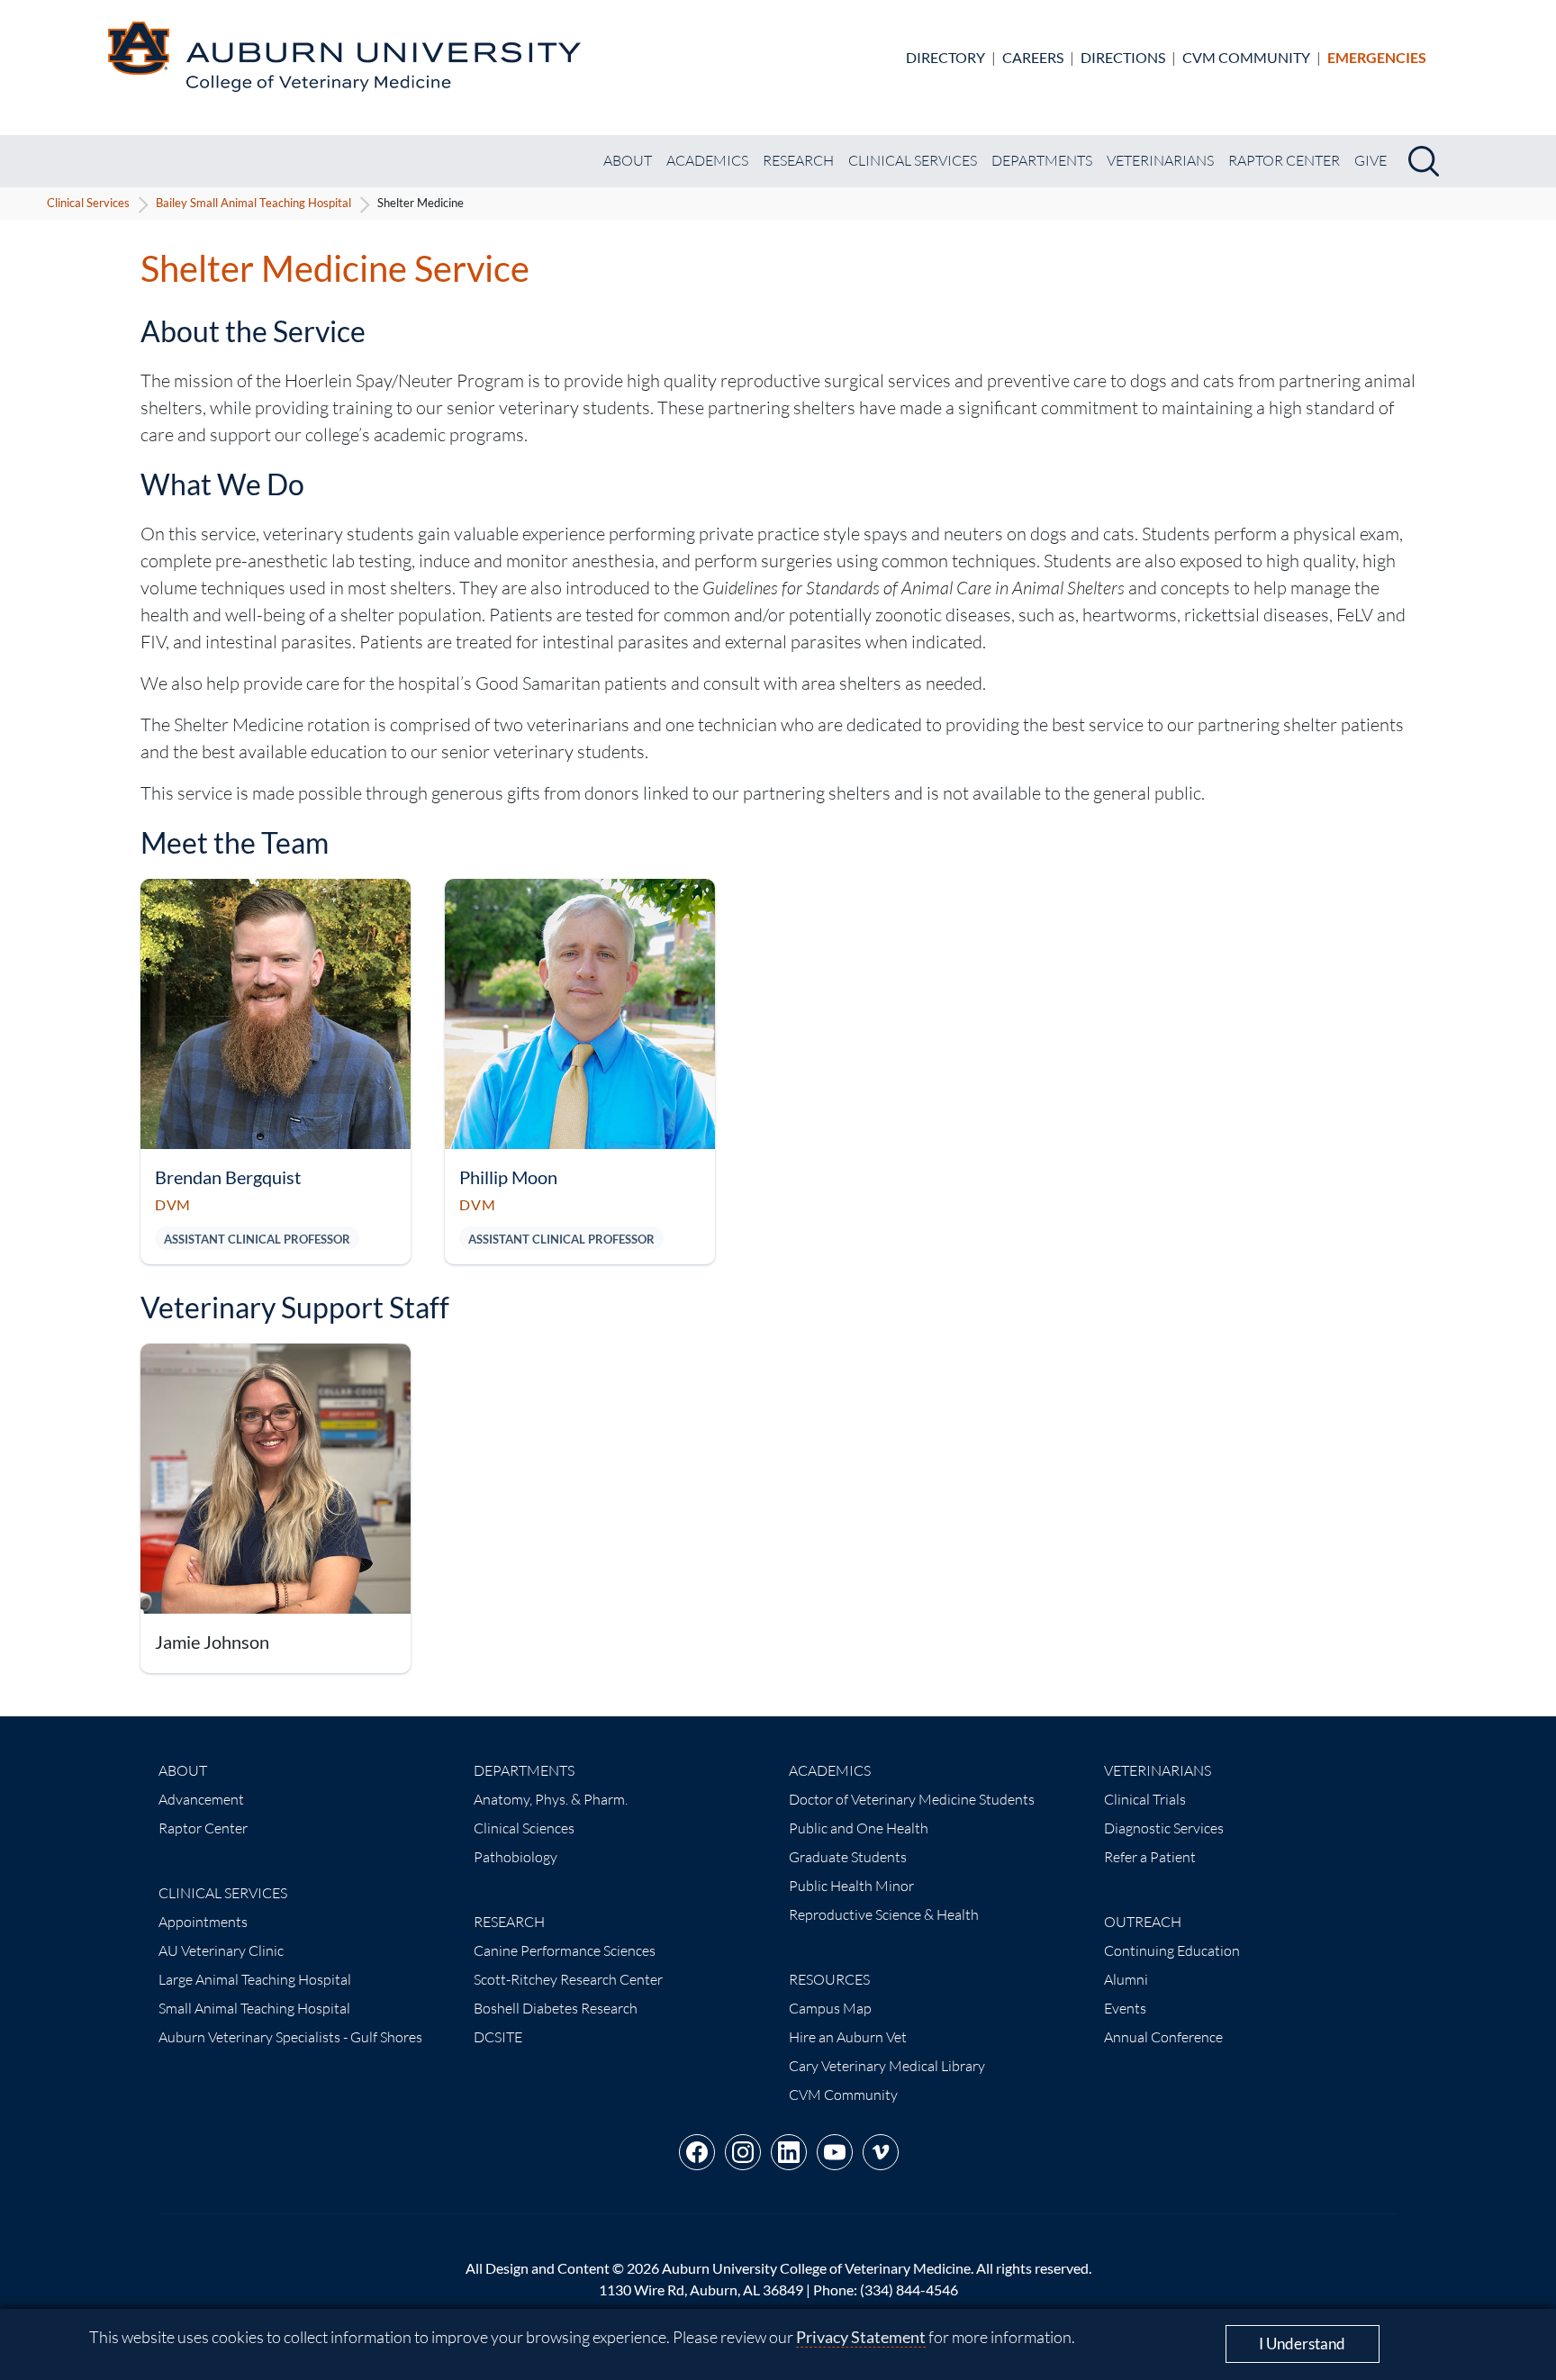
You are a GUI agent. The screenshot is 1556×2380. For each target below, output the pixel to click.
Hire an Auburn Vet (848, 2037)
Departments (1042, 160)
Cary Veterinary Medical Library (887, 2066)
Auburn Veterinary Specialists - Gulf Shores (290, 2037)
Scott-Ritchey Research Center (568, 1979)
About (628, 160)
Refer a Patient (1150, 1857)
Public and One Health (859, 1828)
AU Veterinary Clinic (221, 1950)
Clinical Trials (1145, 1799)
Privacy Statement (861, 2337)
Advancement (201, 1799)
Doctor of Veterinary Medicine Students (912, 1799)
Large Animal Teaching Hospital (255, 1979)
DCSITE (498, 2037)
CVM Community (1246, 57)
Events (1125, 2008)
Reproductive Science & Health (884, 1914)
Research (798, 160)
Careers (1033, 57)
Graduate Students (848, 1857)
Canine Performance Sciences (565, 1950)
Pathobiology (516, 1857)
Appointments (203, 1922)
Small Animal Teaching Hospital (254, 2008)
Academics (707, 160)
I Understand (1302, 2344)
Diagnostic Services (1164, 1828)
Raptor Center (1284, 160)
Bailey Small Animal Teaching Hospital (253, 203)
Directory (945, 57)
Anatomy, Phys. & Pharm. (551, 1799)
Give (1371, 160)
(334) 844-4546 (909, 2290)
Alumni (1126, 1979)
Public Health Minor (851, 1886)
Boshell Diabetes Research (556, 2008)
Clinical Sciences (524, 1828)
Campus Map (830, 2008)
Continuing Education (1172, 1950)
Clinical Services (913, 160)
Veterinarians (1160, 160)
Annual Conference (1163, 2037)
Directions (1123, 57)
